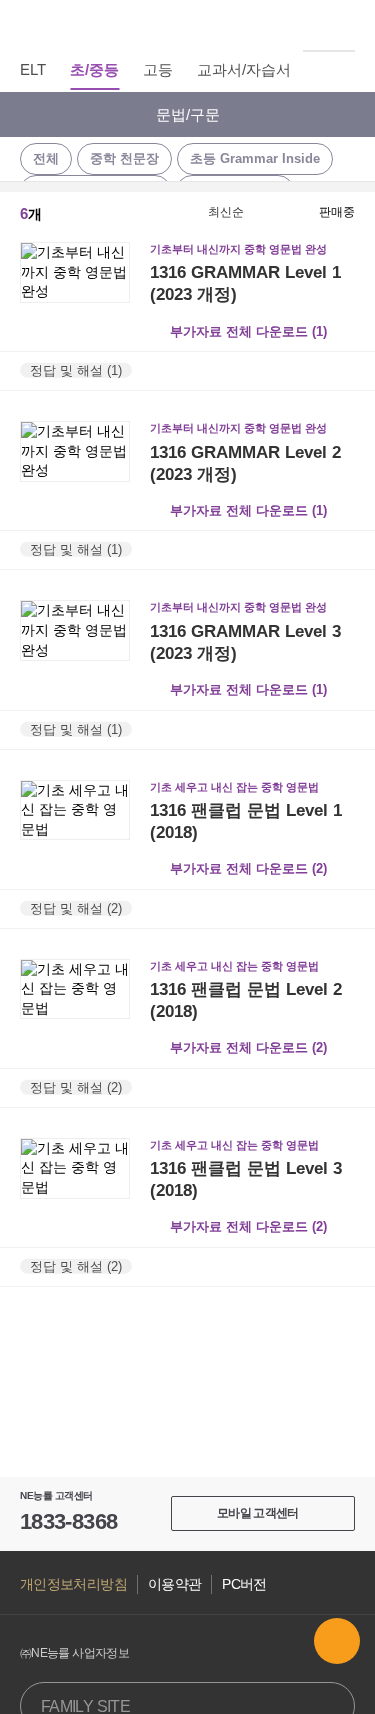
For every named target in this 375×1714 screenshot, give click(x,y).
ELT (33, 69)
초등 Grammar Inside (255, 158)
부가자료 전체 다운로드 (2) (248, 868)
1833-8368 (68, 1521)
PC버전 (244, 1584)
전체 (46, 158)
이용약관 (174, 1584)
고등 (158, 69)
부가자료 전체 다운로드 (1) (248, 331)
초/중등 (94, 69)
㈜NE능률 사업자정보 (74, 1653)
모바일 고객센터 (258, 1513)
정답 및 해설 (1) (76, 370)
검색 (344, 25)
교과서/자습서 (244, 69)
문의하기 (337, 1641)
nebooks (188, 25)
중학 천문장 (124, 158)
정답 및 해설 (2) (76, 907)
